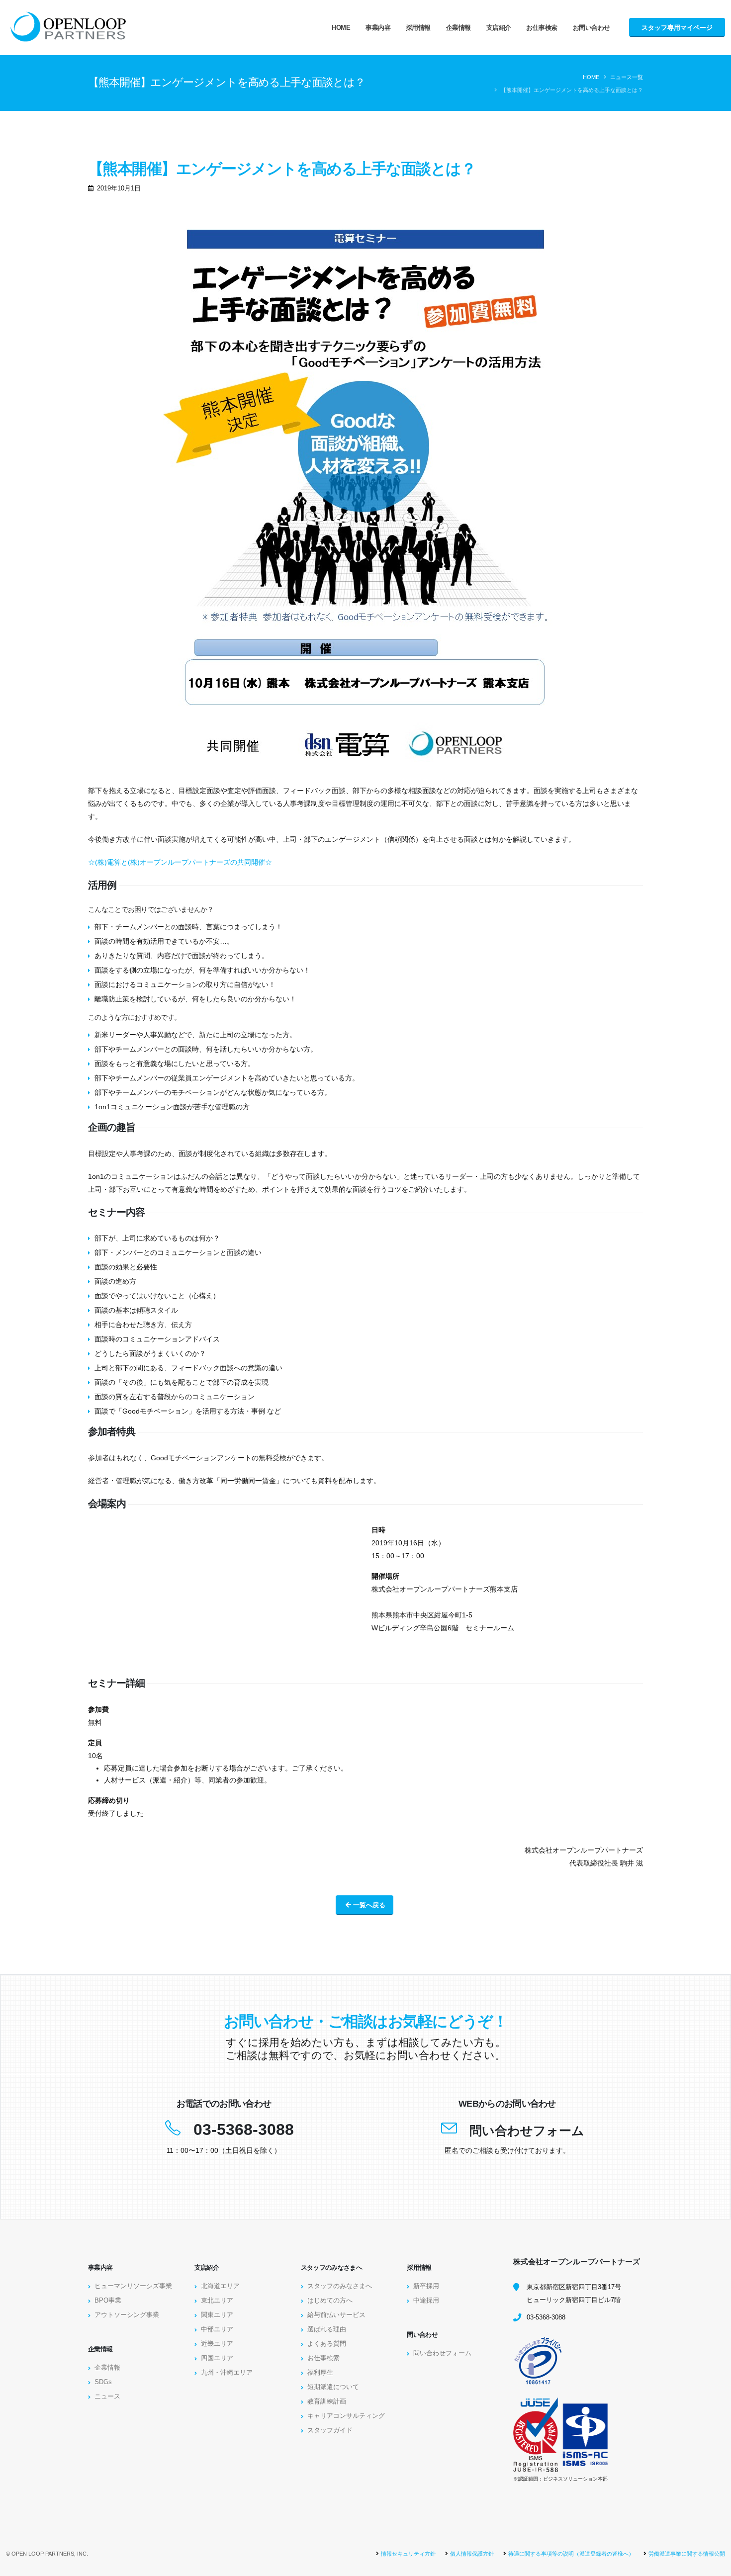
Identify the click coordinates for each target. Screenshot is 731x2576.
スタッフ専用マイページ (677, 28)
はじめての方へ (330, 2301)
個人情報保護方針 (472, 2554)
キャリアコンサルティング (346, 2416)
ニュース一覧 (627, 77)
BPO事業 (108, 2301)
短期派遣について (333, 2387)
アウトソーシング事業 (127, 2315)
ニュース (107, 2397)
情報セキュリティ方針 (408, 2554)
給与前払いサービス (336, 2315)
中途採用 (426, 2301)
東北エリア (217, 2301)
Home (341, 28)
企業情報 (458, 28)
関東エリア (217, 2315)
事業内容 (378, 28)
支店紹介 (499, 28)
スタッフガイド (330, 2430)
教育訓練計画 (327, 2401)
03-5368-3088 (244, 2130)
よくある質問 (327, 2344)
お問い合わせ (592, 28)
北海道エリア (220, 2286)
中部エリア (217, 2329)
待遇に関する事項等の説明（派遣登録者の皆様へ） (571, 2554)
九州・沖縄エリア (227, 2373)
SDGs (103, 2382)
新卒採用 (426, 2286)
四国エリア (217, 2358)
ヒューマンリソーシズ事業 (133, 2286)
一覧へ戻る (368, 1905)
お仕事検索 (542, 28)
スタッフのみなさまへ (340, 2286)
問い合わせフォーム (527, 2131)
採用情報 (418, 28)
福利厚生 (320, 2373)
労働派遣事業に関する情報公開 (687, 2554)
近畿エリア (217, 2344)
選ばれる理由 (327, 2329)
